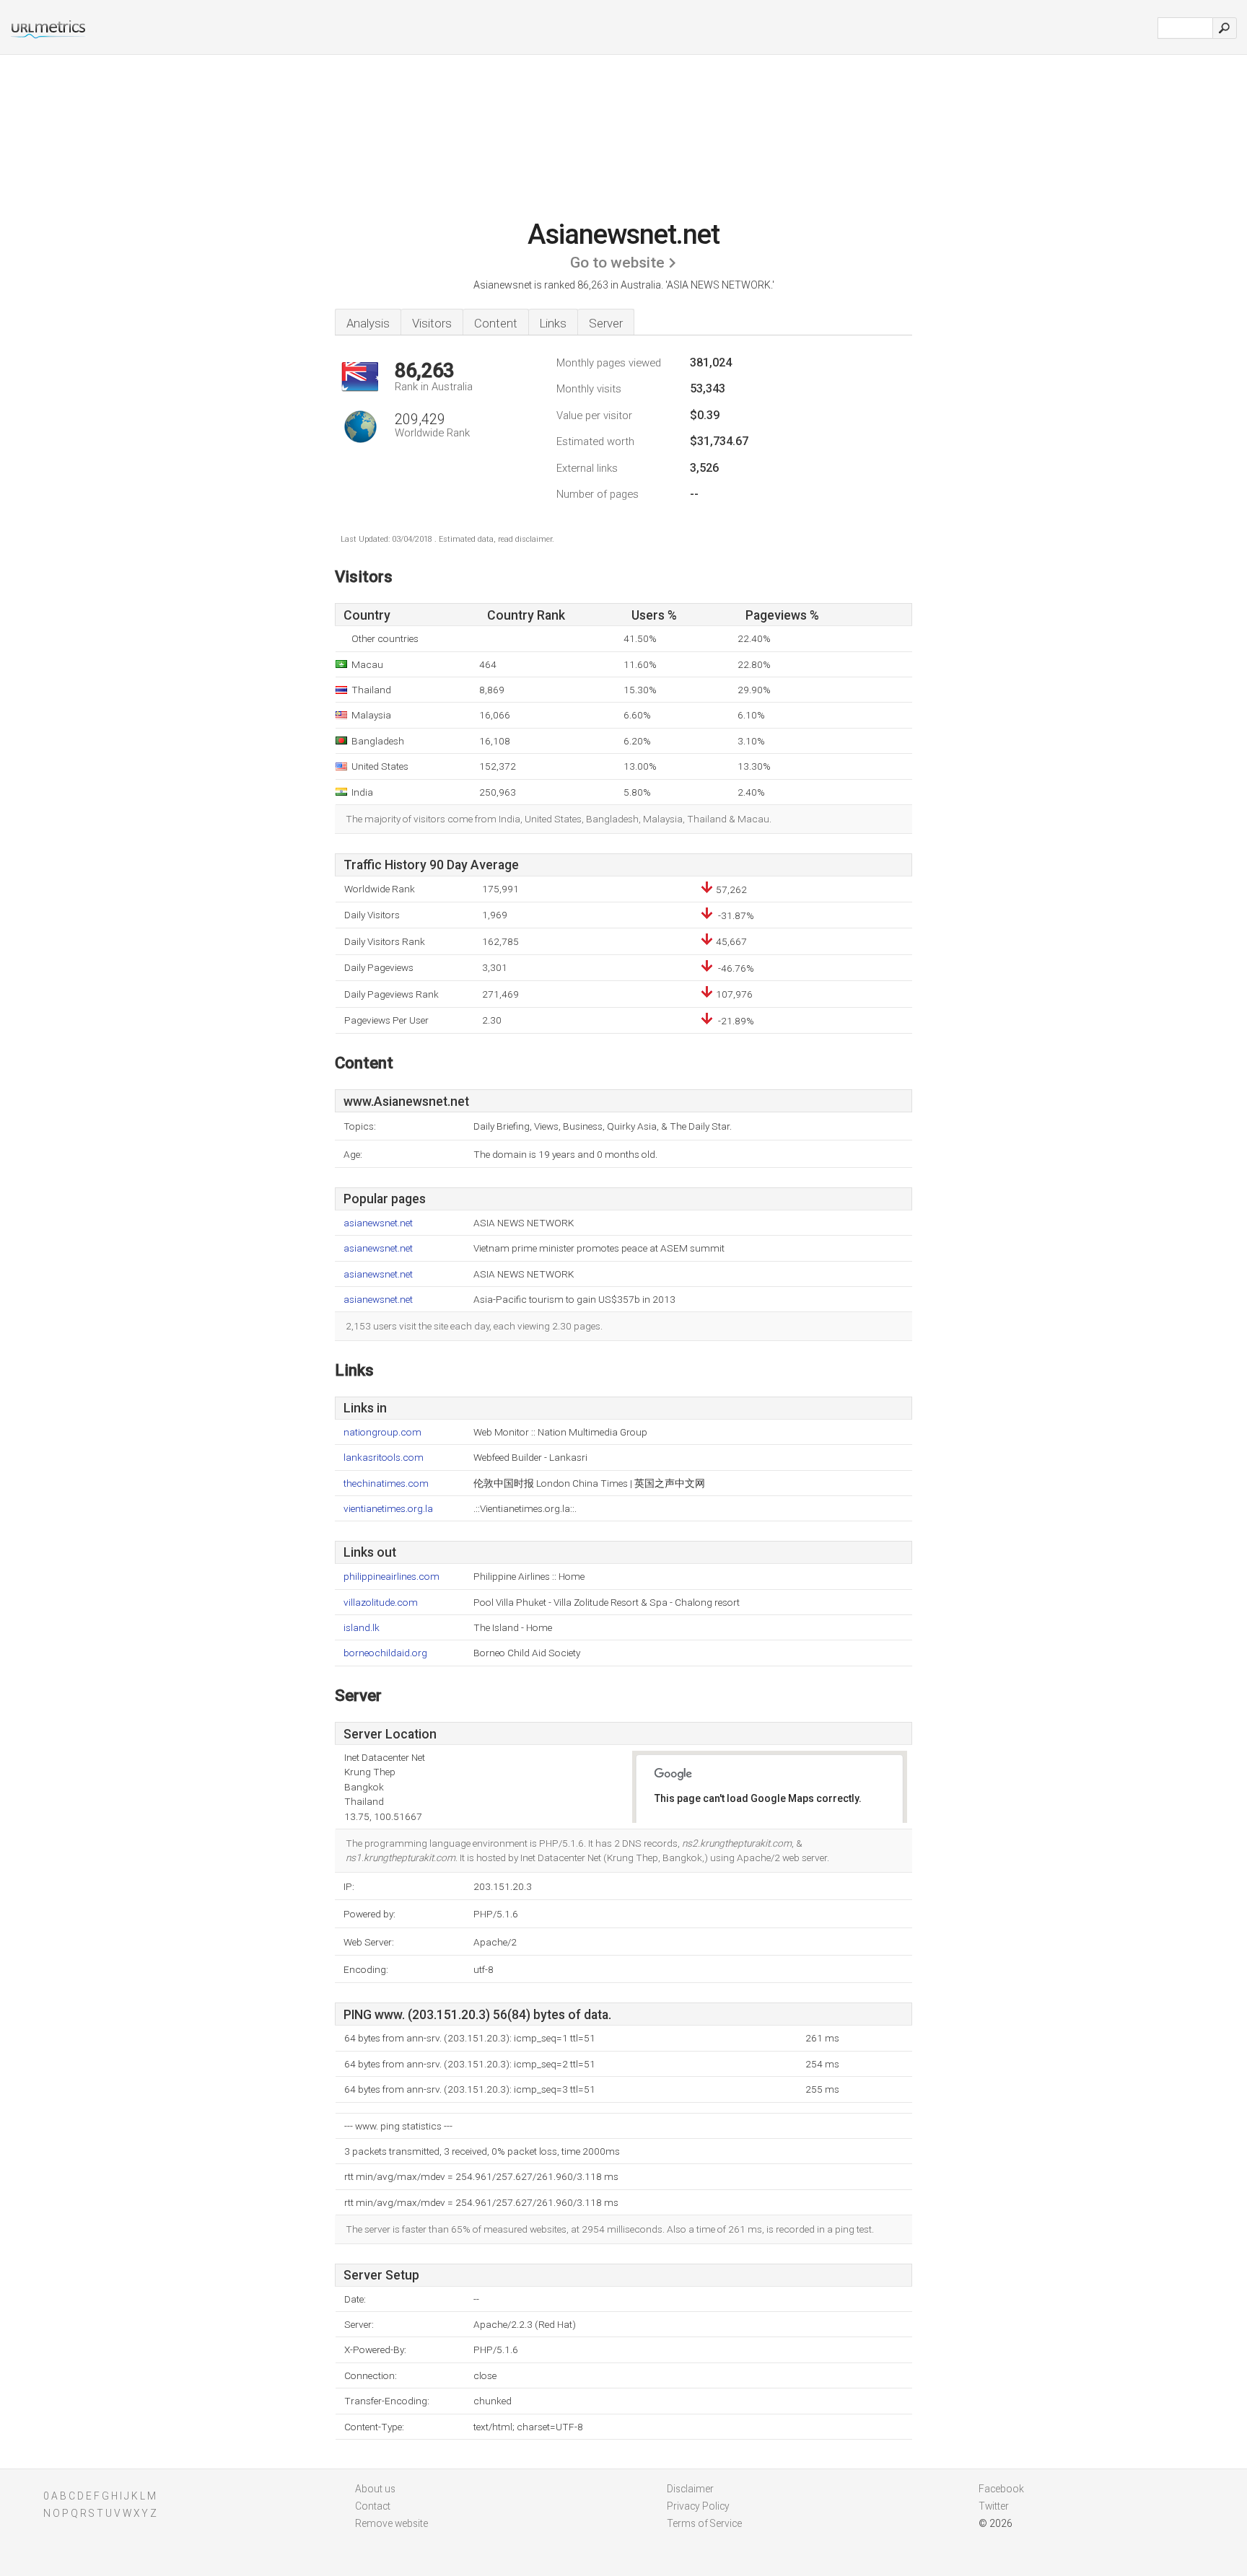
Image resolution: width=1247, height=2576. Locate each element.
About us (375, 2489)
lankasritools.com (384, 1458)
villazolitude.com (381, 1603)
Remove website (391, 2523)
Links (553, 323)
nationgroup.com (382, 1432)
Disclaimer (690, 2489)
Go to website (617, 263)
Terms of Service (704, 2523)
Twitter (994, 2506)
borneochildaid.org (385, 1653)
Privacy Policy (698, 2506)
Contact (373, 2506)
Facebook (1001, 2489)
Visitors (432, 323)
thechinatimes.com (386, 1483)
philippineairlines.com (391, 1577)
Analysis (368, 323)
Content (496, 323)
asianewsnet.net (378, 1223)
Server (606, 323)
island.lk (362, 1628)
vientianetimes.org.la (388, 1509)
